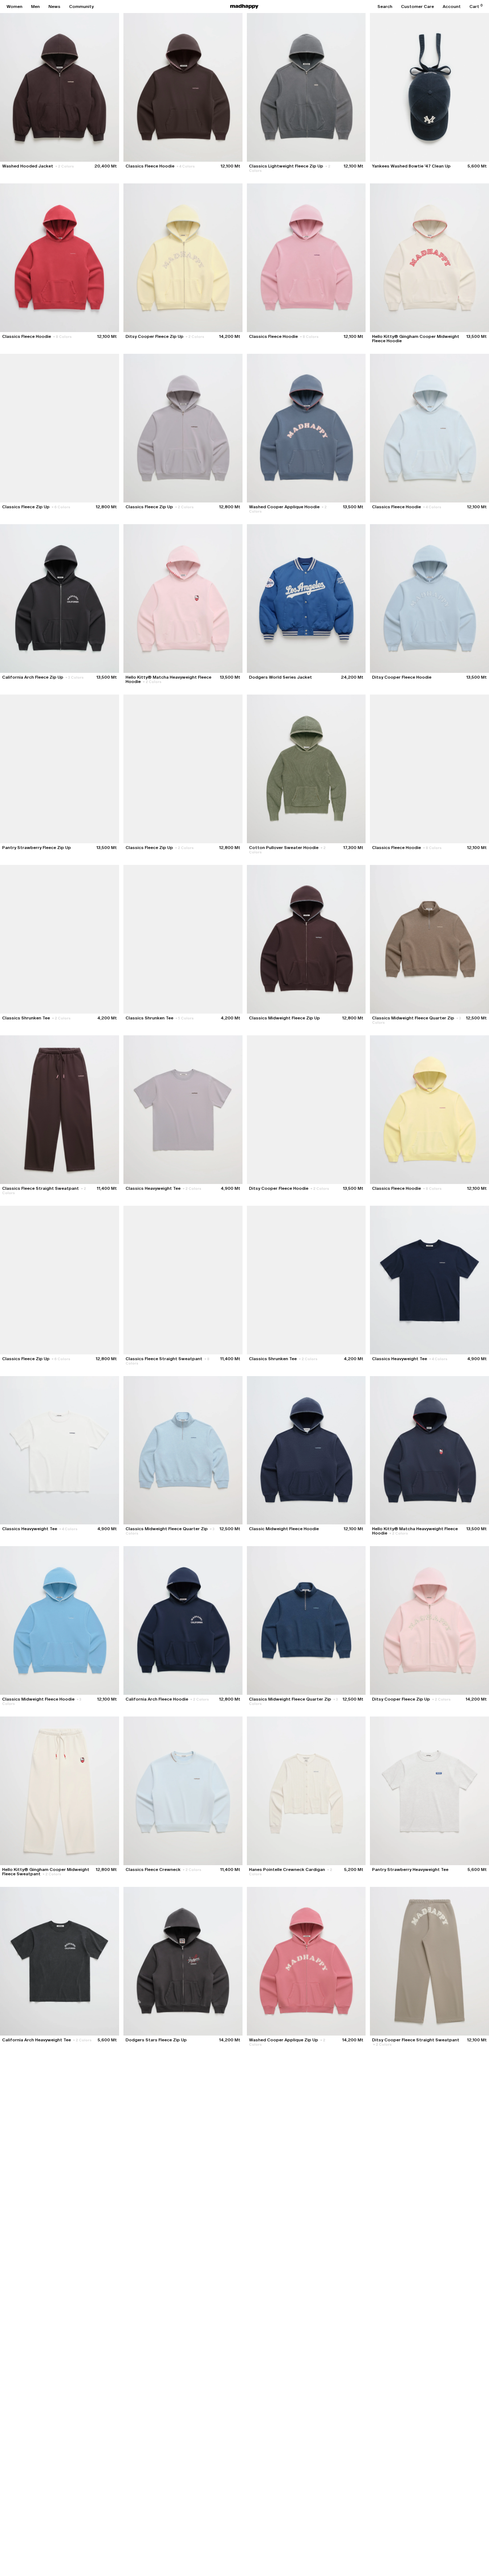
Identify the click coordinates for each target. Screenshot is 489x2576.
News (54, 7)
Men (35, 7)
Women (14, 7)
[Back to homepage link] (244, 7)
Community (81, 7)
